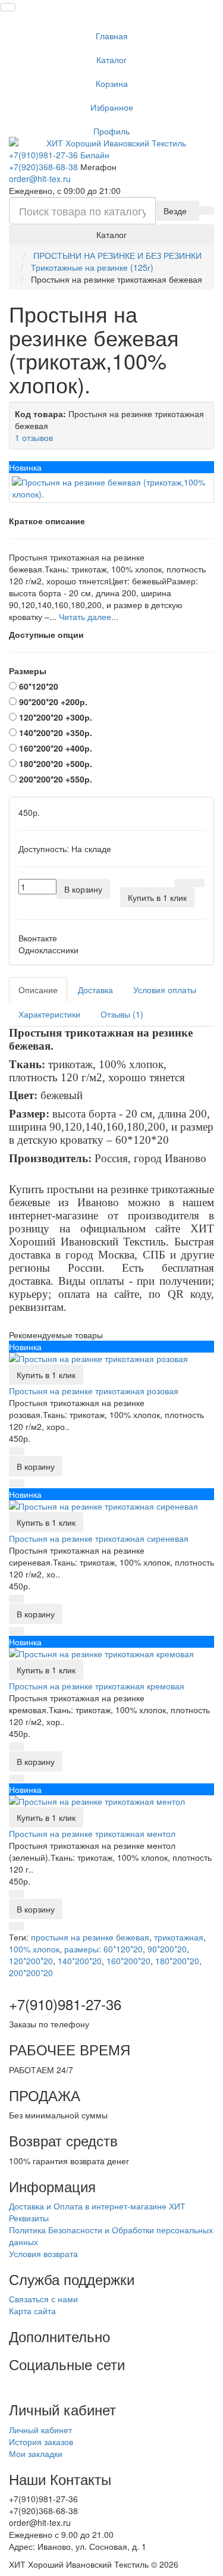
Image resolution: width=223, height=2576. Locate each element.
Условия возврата (43, 2253)
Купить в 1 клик (46, 1375)
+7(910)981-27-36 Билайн (59, 155)
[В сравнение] (197, 883)
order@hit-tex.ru (40, 179)
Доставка (95, 990)
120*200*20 (31, 1961)
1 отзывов (34, 437)
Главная (112, 36)
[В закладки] (182, 883)
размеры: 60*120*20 (103, 1949)
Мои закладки (36, 2453)
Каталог (111, 60)
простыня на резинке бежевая (90, 1937)
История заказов (41, 2442)
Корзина (112, 83)
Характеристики (49, 1014)
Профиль (111, 131)
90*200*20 (167, 1949)
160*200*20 (128, 1961)
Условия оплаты (165, 990)
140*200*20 (80, 1961)
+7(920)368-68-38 (43, 167)
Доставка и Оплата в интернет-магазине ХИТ (97, 2206)
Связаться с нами (43, 2299)
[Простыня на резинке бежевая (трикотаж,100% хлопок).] (111, 488)
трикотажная (179, 1937)
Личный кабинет (40, 2430)
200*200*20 (31, 1973)
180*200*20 (177, 1961)
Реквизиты (29, 2218)
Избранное (112, 107)
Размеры (28, 671)
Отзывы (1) (122, 1014)
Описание (38, 990)
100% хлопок (34, 1949)
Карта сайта (32, 2311)
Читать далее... (89, 616)
